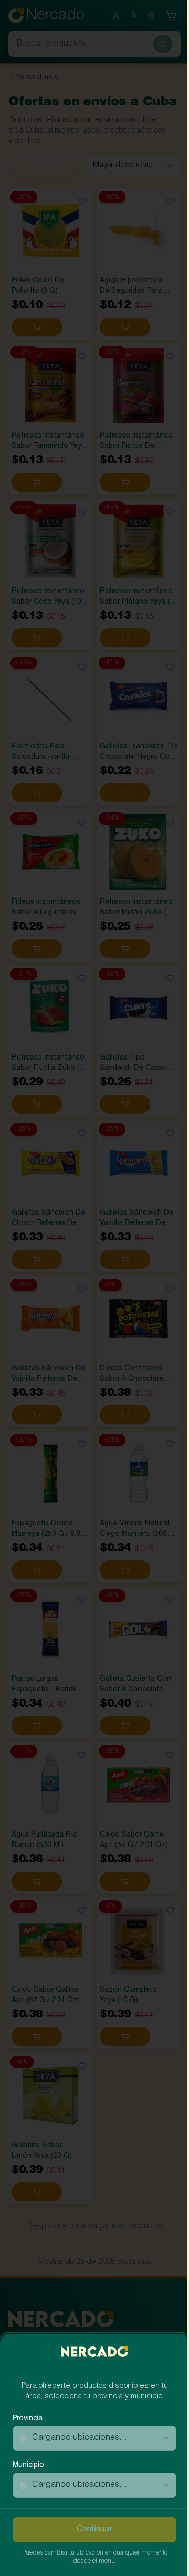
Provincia (28, 2419)
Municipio (28, 2465)
